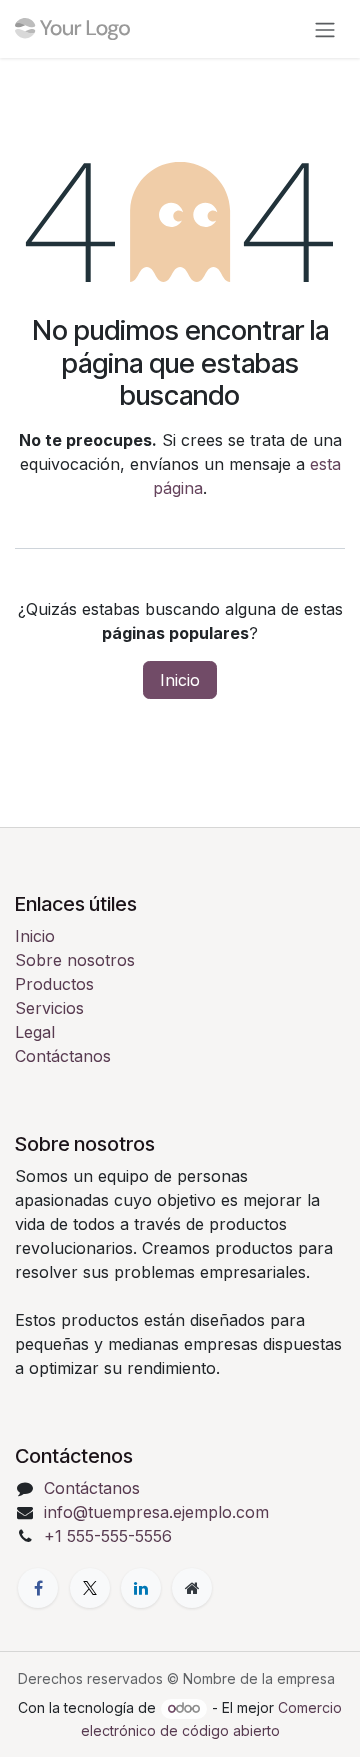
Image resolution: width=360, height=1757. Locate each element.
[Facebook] (38, 1588)
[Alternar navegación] (325, 29)
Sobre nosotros (75, 960)
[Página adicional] (192, 1588)
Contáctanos (63, 1056)
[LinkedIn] (141, 1588)
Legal (35, 1032)
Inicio (180, 680)
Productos (54, 984)
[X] (90, 1588)
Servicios (49, 1008)
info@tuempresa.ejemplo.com (156, 1512)
